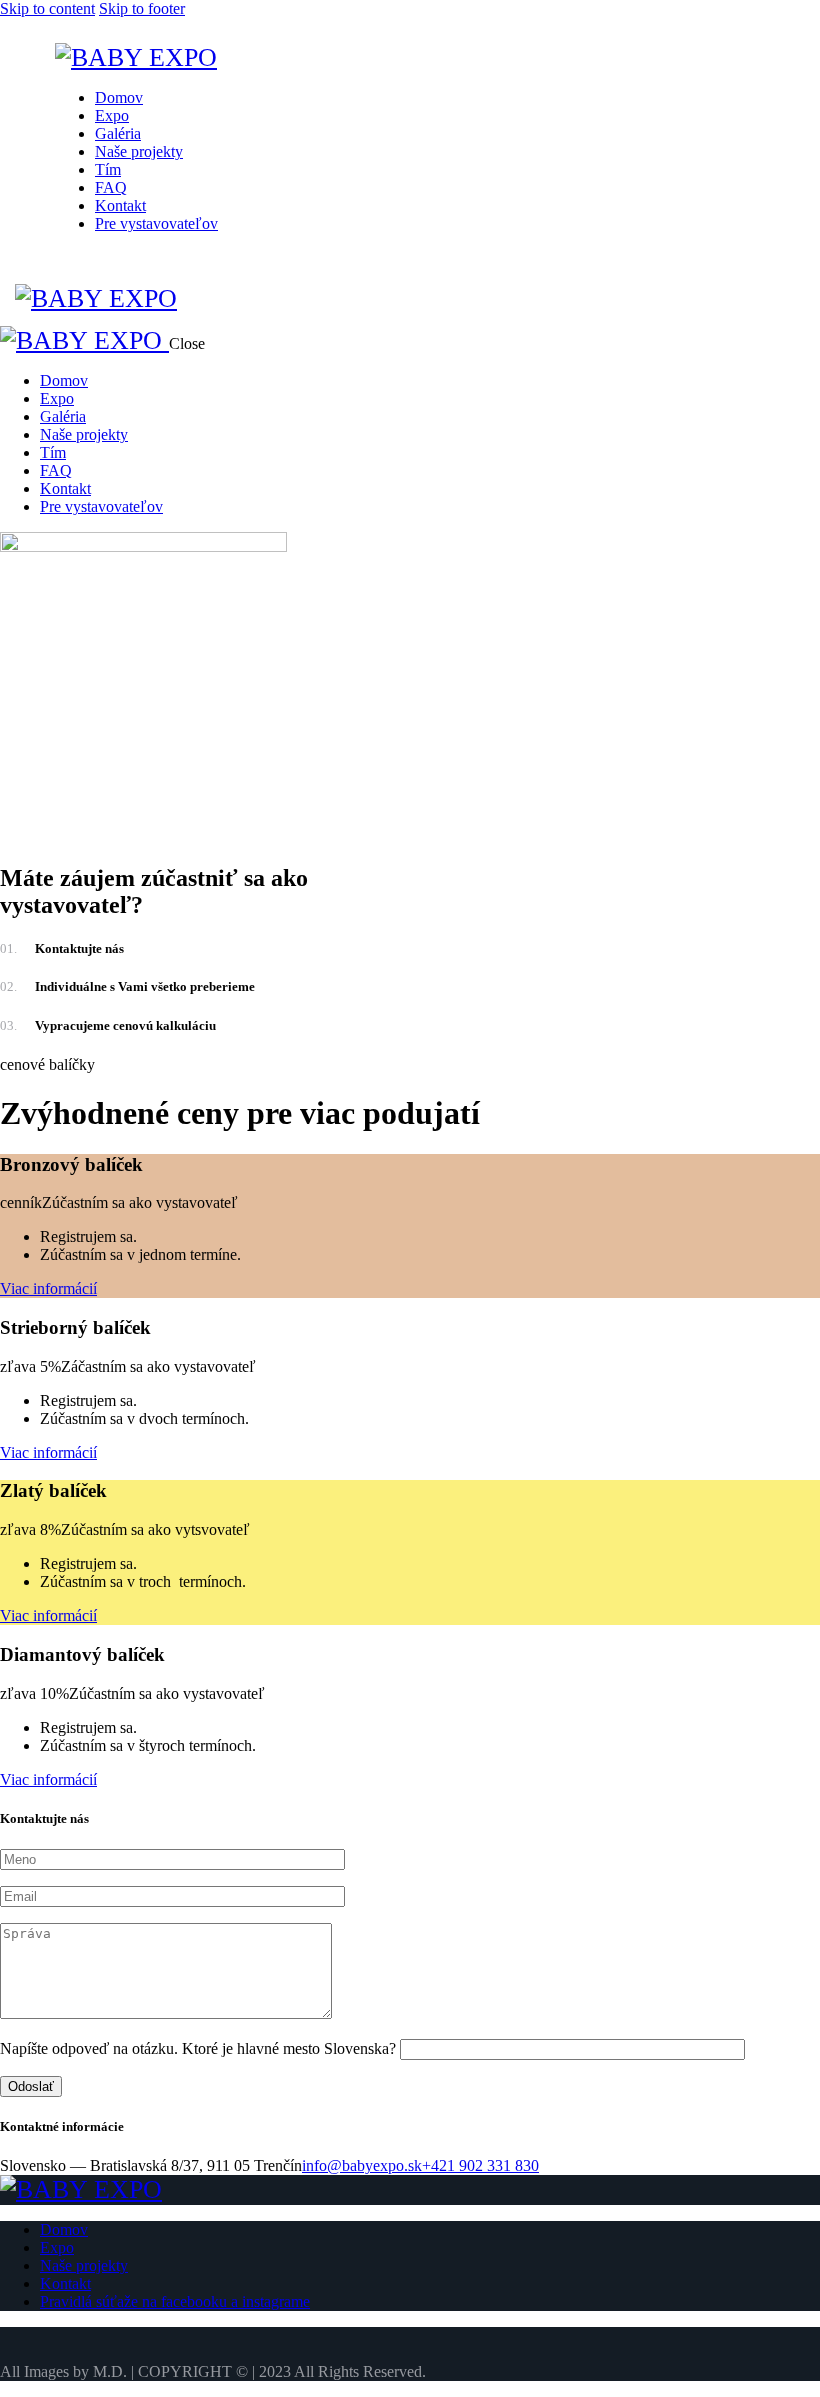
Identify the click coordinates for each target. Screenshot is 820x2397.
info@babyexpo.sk (362, 2165)
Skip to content (47, 8)
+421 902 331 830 (480, 2165)
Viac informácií (48, 1288)
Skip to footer (142, 8)
